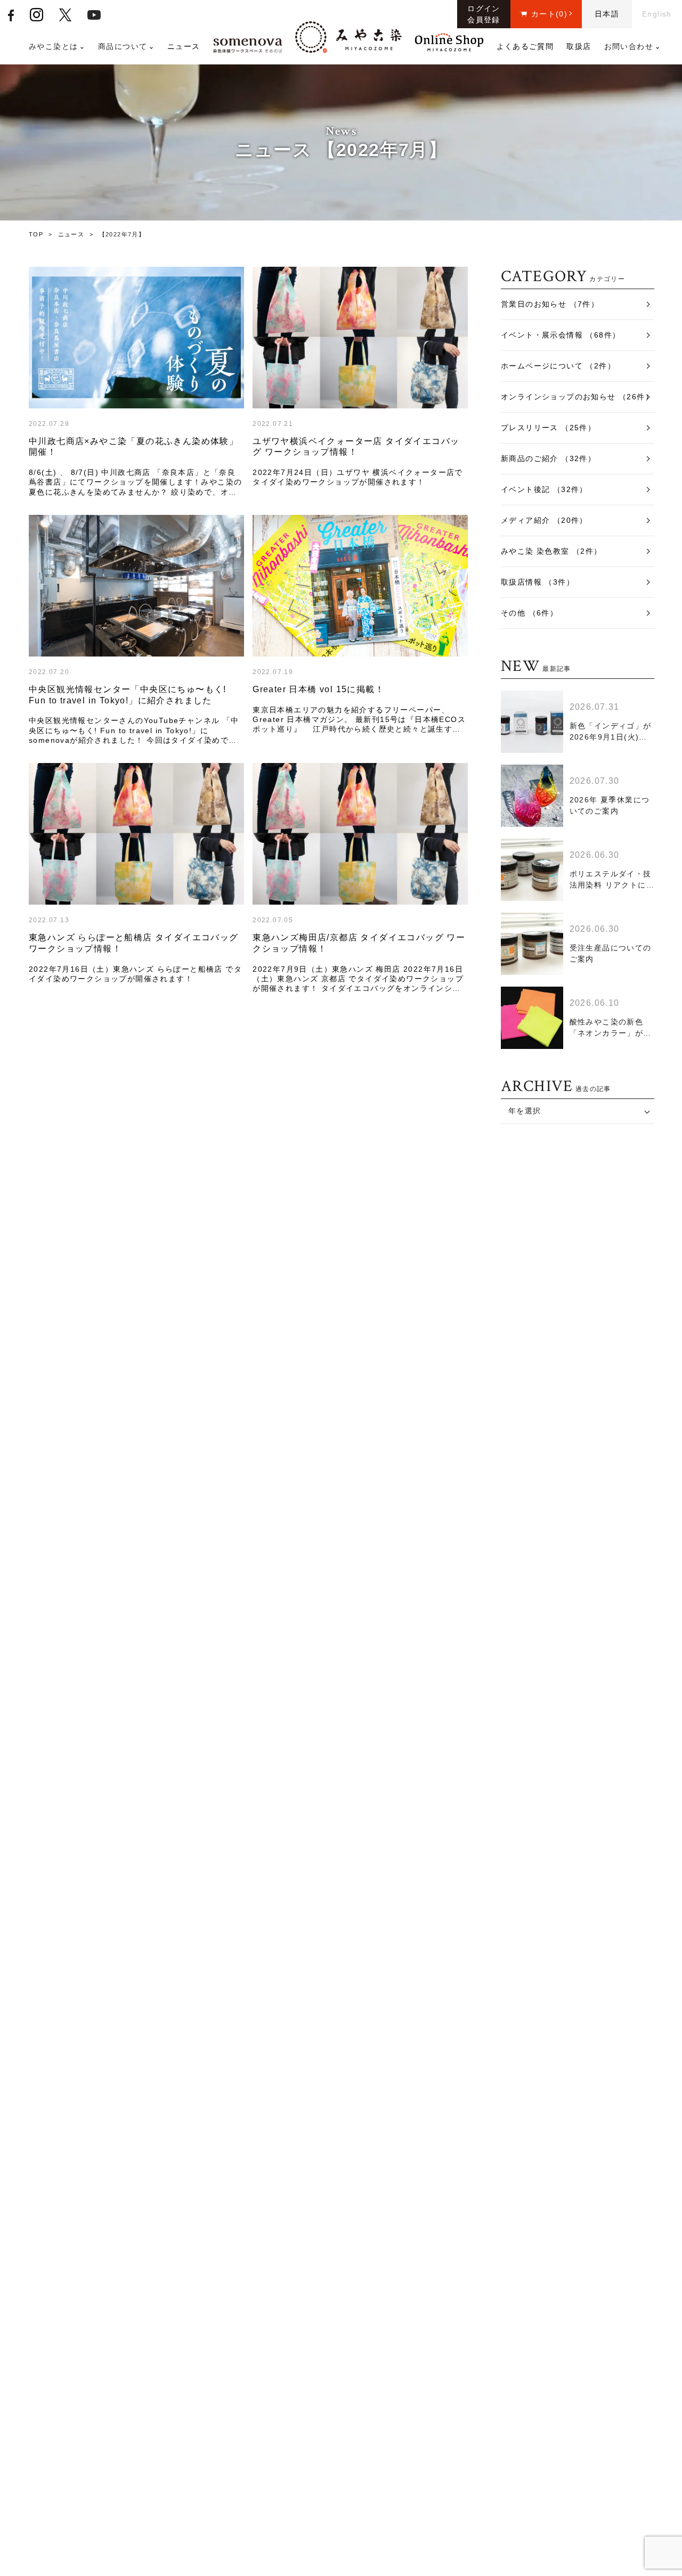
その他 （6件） (529, 613)
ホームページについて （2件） (558, 366)
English (657, 14)
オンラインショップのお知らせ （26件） (577, 397)
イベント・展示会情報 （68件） (561, 335)
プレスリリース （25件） (548, 428)
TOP (36, 234)
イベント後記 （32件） (544, 489)
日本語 (607, 14)
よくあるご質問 (525, 46)
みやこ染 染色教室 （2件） (551, 551)
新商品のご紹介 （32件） (548, 458)
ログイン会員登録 (484, 14)
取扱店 (579, 46)
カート (549, 14)
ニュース (184, 46)
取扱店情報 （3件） (538, 582)
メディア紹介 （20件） (544, 520)
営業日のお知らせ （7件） (550, 304)
